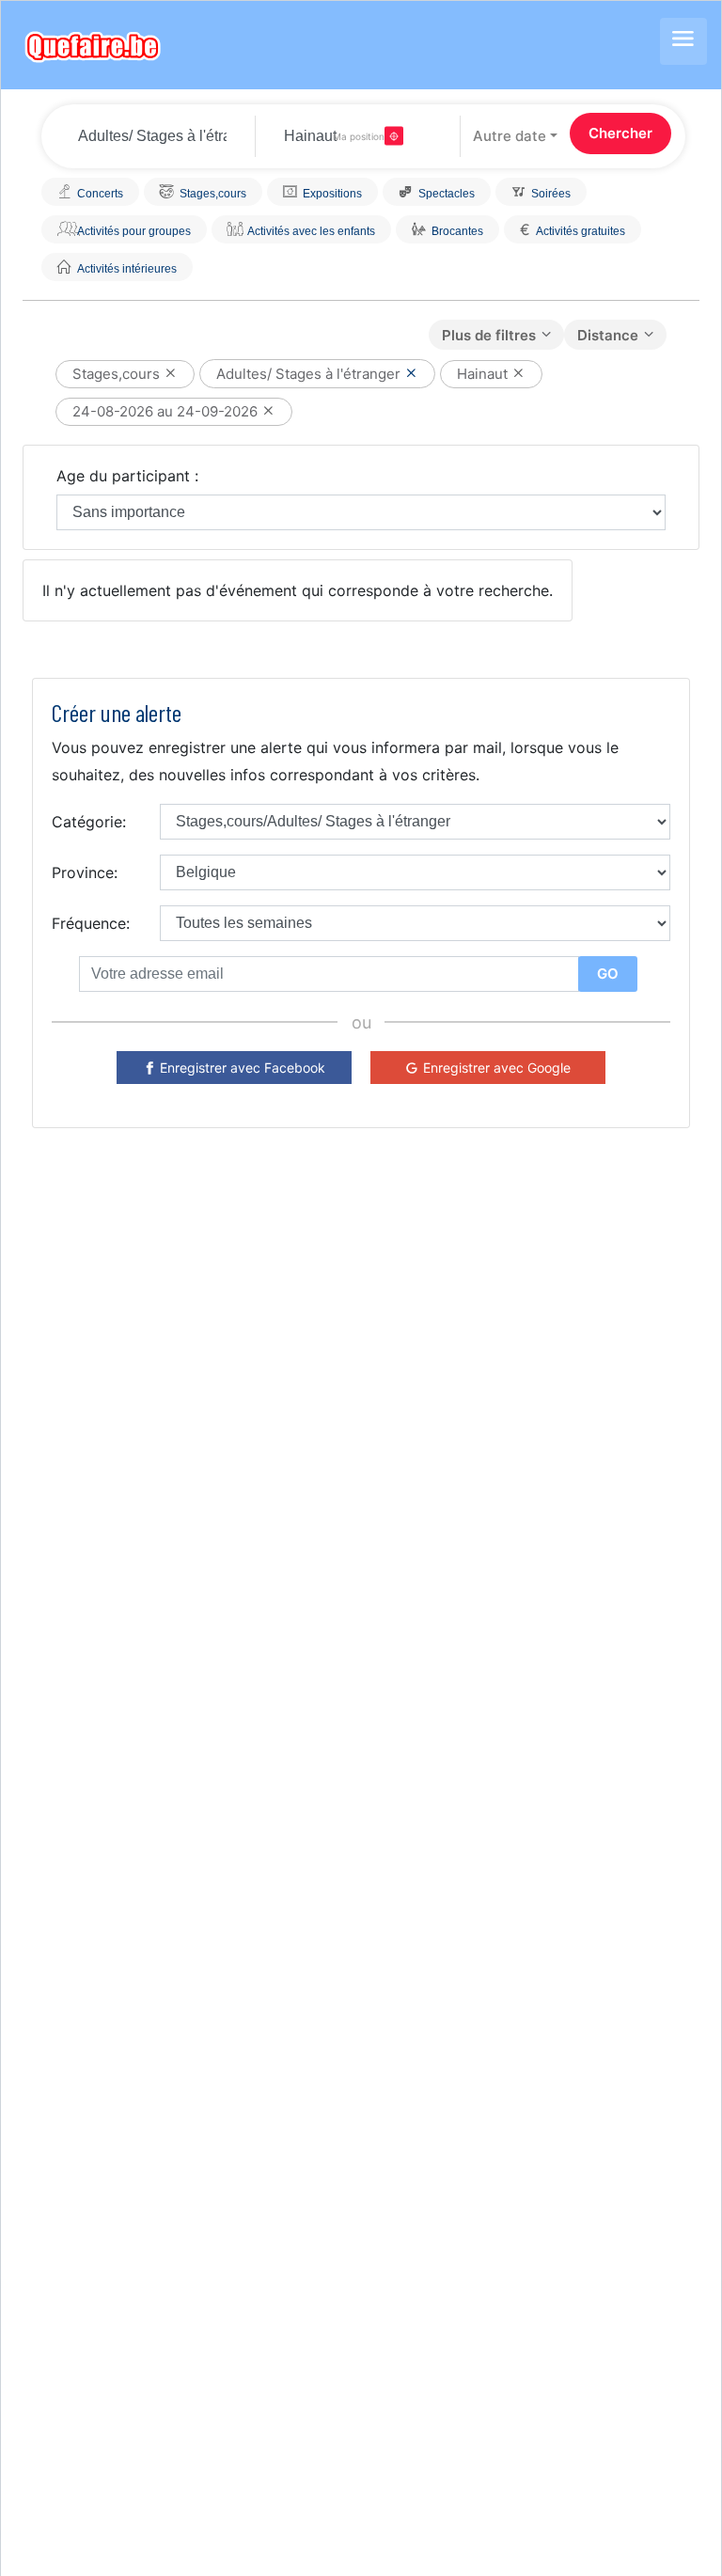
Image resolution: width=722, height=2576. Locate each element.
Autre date (510, 136)
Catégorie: (89, 822)
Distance (608, 335)
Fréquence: (91, 923)
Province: (85, 872)
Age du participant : (127, 476)
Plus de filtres (489, 335)
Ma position (359, 136)
